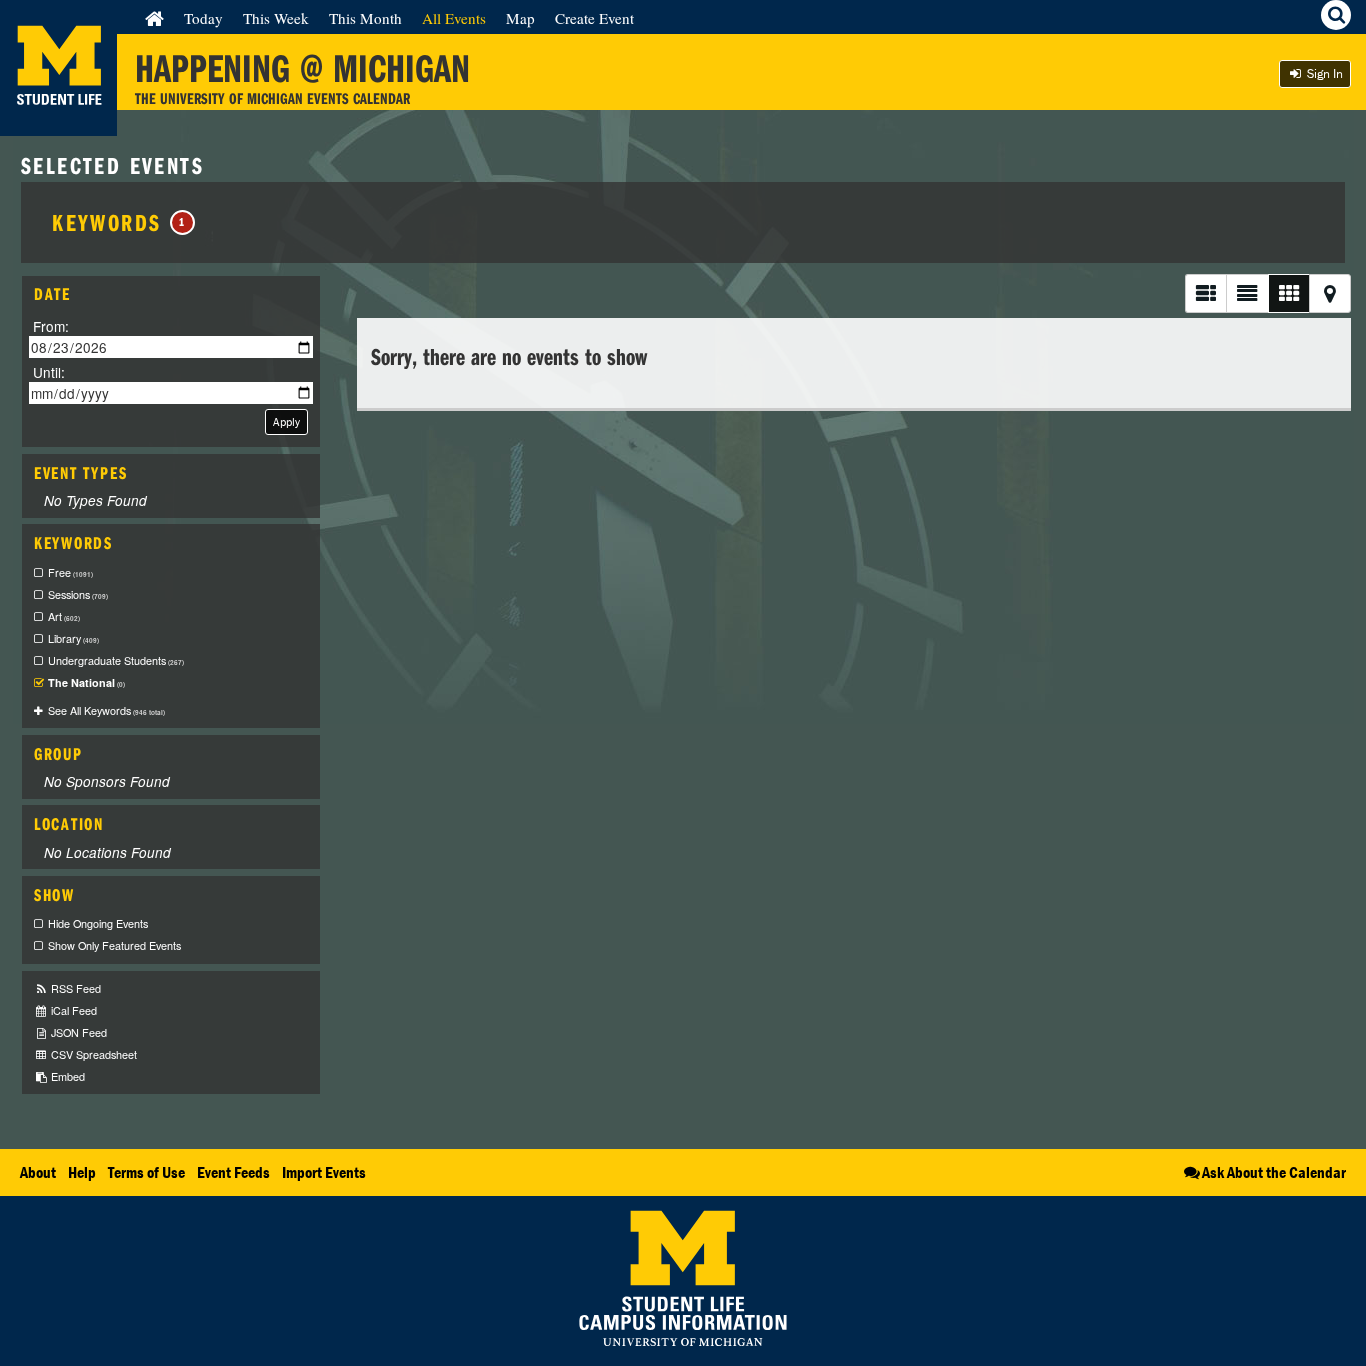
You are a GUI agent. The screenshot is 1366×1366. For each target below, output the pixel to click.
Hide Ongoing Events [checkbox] (98, 923)
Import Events (324, 1172)
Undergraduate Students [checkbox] (116, 660)
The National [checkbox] (86, 682)
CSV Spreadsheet (92, 1054)
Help (82, 1172)
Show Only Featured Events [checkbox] (114, 945)
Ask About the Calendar (1274, 1172)
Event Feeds (233, 1172)
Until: (49, 371)
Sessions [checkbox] (78, 594)
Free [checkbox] (70, 572)
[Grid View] (1288, 293)
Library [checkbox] (73, 638)
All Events (454, 18)
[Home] (154, 18)
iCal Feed (72, 1010)
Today (203, 18)
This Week (276, 18)
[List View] (1205, 293)
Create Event (594, 18)
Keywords (119, 222)
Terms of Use (146, 1172)
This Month (365, 18)
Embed (66, 1076)
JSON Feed (77, 1032)
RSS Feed (74, 988)
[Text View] (1246, 293)
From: (51, 326)
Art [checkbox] (64, 616)
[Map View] (1330, 293)
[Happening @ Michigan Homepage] (58, 123)
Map (520, 18)
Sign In (1323, 73)
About (38, 1172)
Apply (286, 421)
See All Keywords (106, 710)
